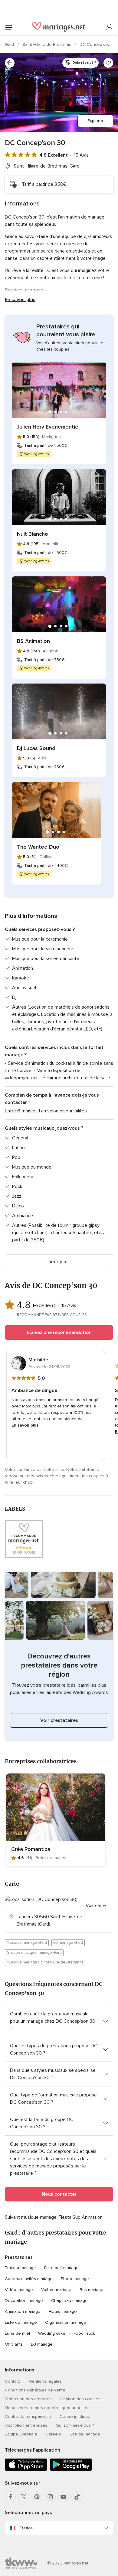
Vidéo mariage (19, 2290)
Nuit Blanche (33, 534)
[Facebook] (10, 2497)
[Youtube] (64, 2497)
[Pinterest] (37, 2497)
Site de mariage (85, 2434)
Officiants (14, 2344)
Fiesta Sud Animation (81, 2217)
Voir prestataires (59, 1720)
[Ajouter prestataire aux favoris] (108, 63)
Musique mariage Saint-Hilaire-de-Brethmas (45, 1962)
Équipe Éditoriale (21, 2434)
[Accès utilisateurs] (110, 27)
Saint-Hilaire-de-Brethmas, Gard (47, 166)
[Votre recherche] (10, 63)
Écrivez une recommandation (59, 1332)
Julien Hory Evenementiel (48, 427)
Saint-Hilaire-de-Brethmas (47, 44)
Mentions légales (45, 2381)
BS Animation (33, 641)
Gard (10, 44)
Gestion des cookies (80, 2399)
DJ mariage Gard (68, 1943)
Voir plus (59, 1262)
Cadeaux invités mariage (29, 2279)
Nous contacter (59, 2194)
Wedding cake (52, 2333)
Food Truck (84, 2333)
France (26, 2528)
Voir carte (96, 1906)
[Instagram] (50, 2497)
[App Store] (26, 2470)
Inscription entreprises (26, 2425)
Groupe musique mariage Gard (34, 1953)
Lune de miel (17, 2333)
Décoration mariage (24, 2301)
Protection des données (28, 2399)
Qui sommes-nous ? (75, 2425)
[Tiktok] (77, 2497)
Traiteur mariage (20, 2268)
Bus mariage (92, 2290)
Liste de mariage (21, 2322)
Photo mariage (75, 2279)
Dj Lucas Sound (36, 748)
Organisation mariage (66, 2322)
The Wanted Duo (38, 847)
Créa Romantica (31, 1849)
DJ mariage (42, 2344)
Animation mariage (23, 2311)
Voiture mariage (56, 2290)
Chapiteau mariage (69, 2301)
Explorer (95, 121)
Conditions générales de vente (35, 2390)
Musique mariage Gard (27, 1943)
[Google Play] (71, 2470)
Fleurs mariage (63, 2311)
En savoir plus (20, 300)
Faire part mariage (61, 2268)
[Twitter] (24, 2497)
